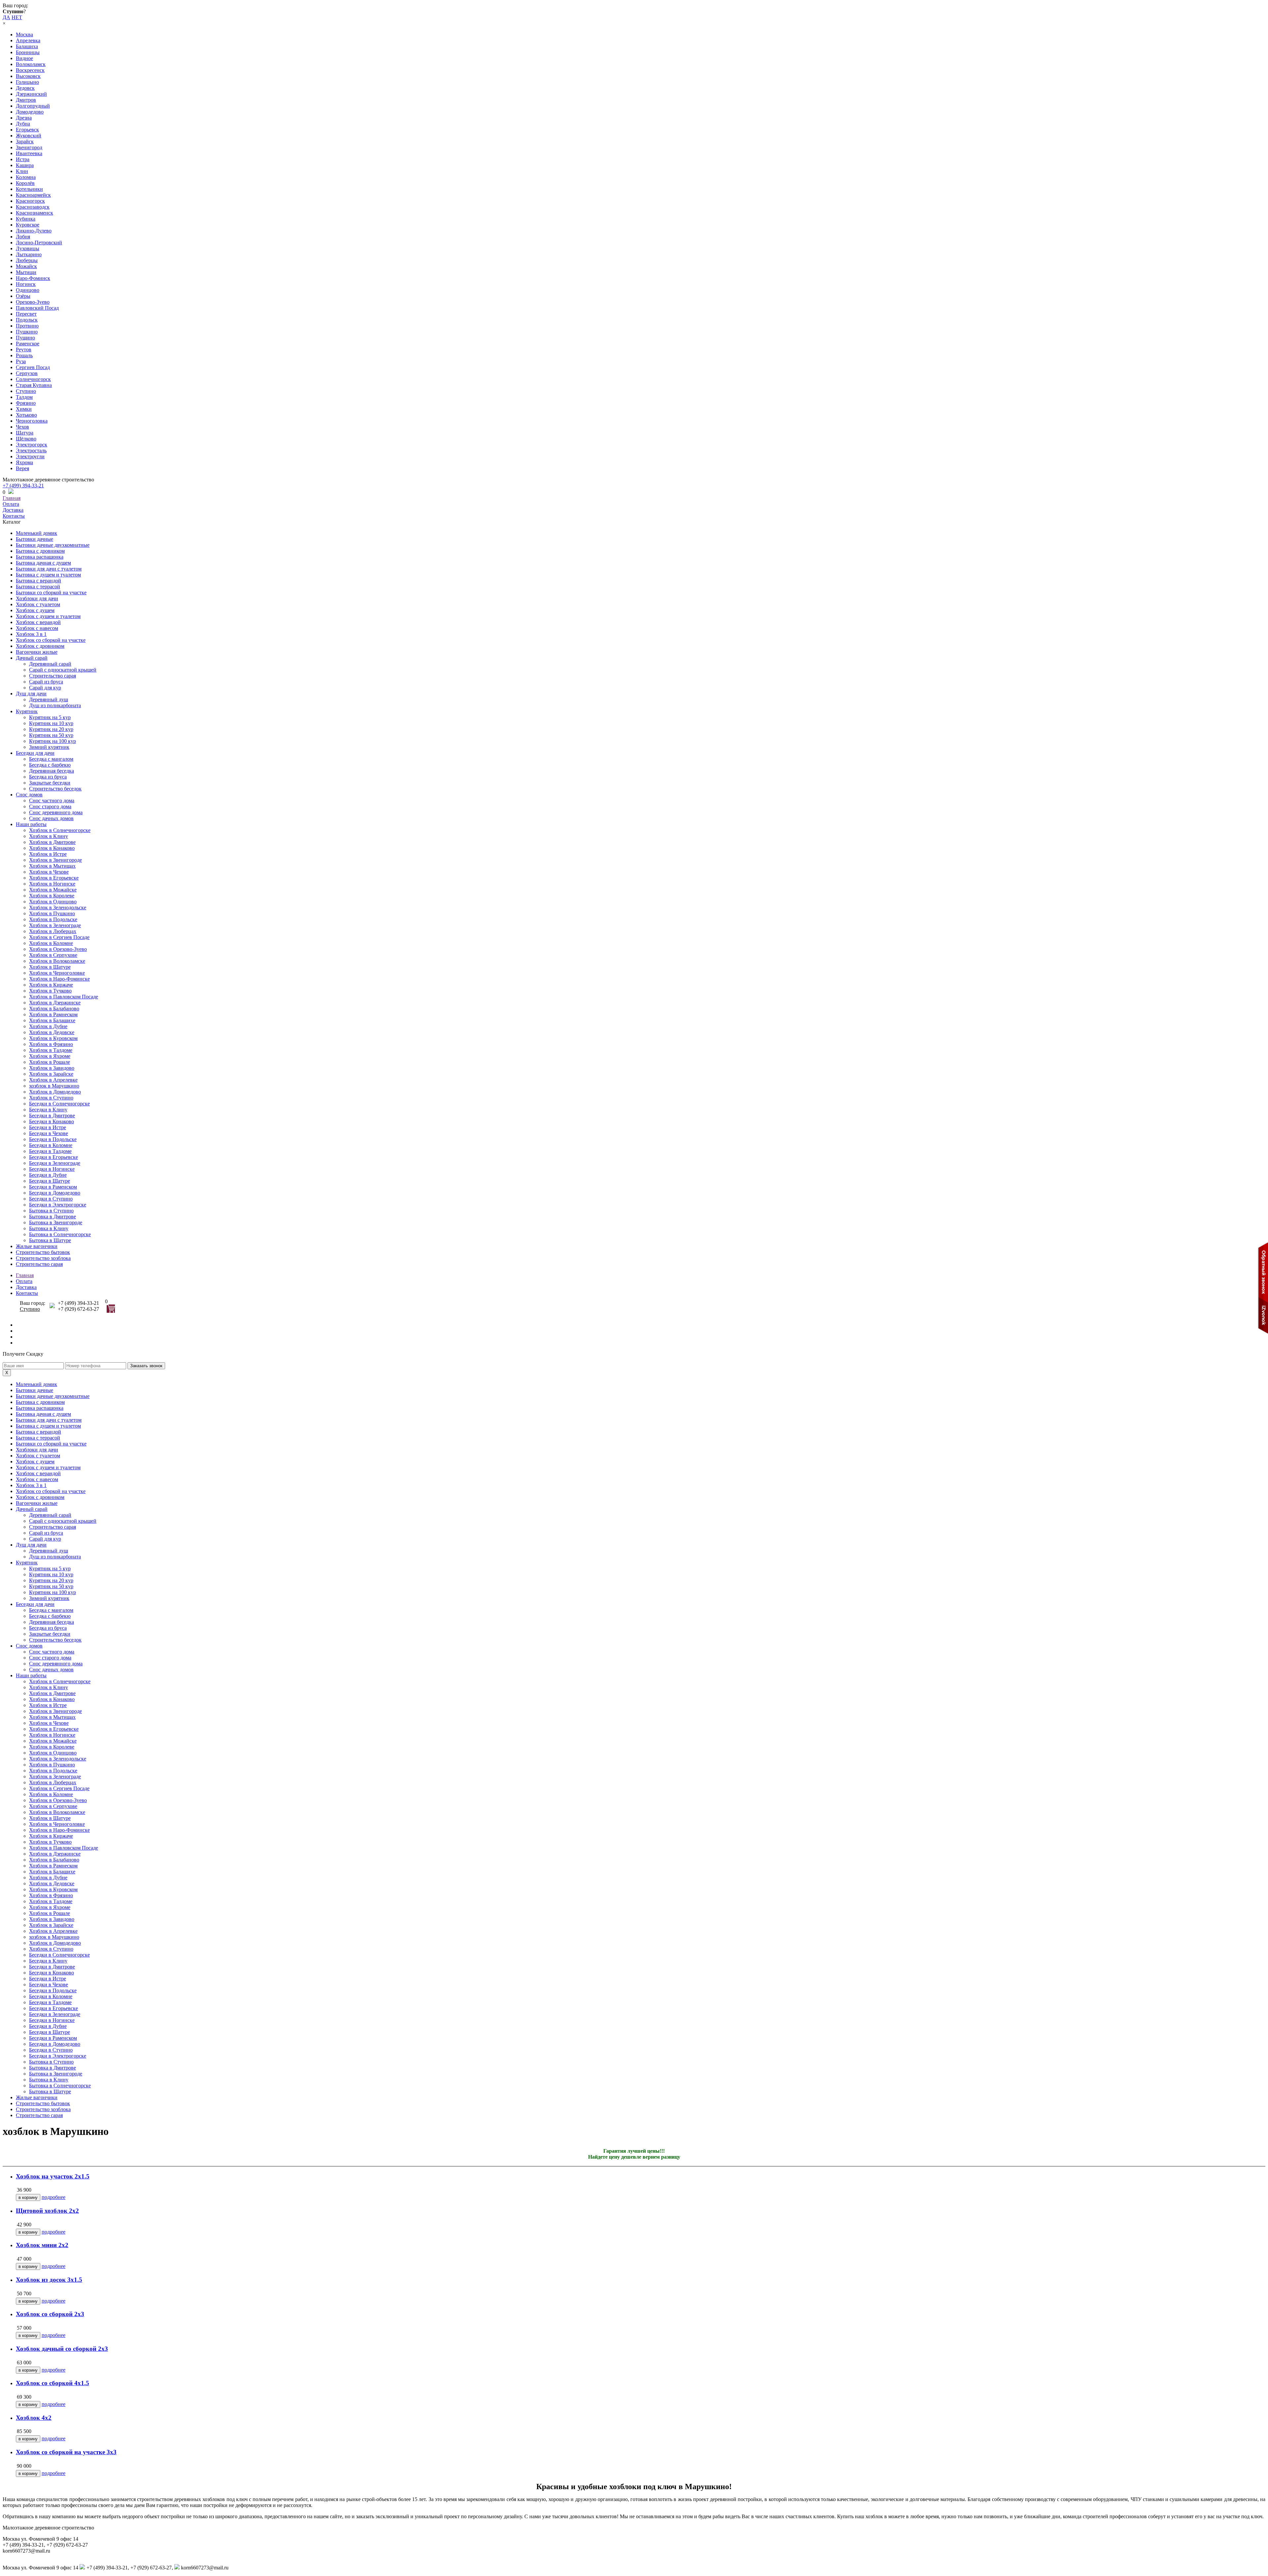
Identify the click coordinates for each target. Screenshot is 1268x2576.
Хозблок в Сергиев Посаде (59, 937)
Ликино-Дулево (34, 231)
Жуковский (29, 136)
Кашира (25, 165)
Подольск (27, 320)
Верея (22, 468)
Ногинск (26, 284)
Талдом (24, 397)
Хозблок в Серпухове (53, 955)
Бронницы (28, 52)
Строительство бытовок (43, 1252)
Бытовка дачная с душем (43, 563)
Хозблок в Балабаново (54, 1009)
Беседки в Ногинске (52, 1169)
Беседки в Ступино (51, 1199)
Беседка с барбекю (50, 765)
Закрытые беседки (50, 783)
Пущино (25, 338)
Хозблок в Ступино (51, 1098)
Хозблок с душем (35, 610)
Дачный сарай (32, 658)
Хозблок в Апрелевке (53, 1080)
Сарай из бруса (46, 682)
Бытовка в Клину (49, 1228)
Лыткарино (29, 254)
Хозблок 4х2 (34, 2418)
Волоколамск (31, 64)
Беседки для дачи (35, 753)
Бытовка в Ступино (51, 1211)
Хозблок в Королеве (52, 896)
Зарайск (25, 141)
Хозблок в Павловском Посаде (64, 997)
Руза (21, 361)
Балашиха (27, 46)
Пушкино (27, 332)
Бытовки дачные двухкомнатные (53, 545)
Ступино (26, 391)
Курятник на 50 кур (51, 735)
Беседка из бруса (48, 777)
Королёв (25, 183)
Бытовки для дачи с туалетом (49, 569)
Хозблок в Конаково (52, 848)
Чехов (22, 427)
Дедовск (25, 88)
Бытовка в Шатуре (50, 1240)
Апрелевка (28, 40)
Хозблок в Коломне (51, 943)
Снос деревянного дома (56, 812)
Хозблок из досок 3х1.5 (49, 2280)
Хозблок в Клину (49, 836)
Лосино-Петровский (39, 243)
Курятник (27, 711)
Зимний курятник (49, 747)
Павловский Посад (37, 308)
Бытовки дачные (35, 539)
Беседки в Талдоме (50, 1151)
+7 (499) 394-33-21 (23, 486)
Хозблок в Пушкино (52, 913)
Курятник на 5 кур (50, 717)
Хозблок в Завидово (52, 1068)
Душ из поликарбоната (55, 705)
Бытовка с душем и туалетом (48, 575)
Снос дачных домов (51, 818)
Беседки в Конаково (52, 1121)
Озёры (23, 296)
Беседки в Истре (48, 1127)
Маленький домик (36, 533)
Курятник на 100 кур (53, 741)
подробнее (53, 2197)
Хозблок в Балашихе (52, 1020)
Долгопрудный (33, 106)
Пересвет (26, 314)
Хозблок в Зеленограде (55, 925)
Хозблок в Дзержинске (55, 1003)
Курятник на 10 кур (51, 723)
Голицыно (27, 82)
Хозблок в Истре (48, 854)
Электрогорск (32, 445)
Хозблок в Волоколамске (57, 961)
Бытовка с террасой (38, 587)
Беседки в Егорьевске (53, 1157)
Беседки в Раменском (53, 1187)
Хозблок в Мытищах (52, 866)
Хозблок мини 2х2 (42, 2245)
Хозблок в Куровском (53, 1038)
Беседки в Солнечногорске (59, 1104)
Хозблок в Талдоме (51, 1050)
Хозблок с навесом (37, 628)
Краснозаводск (33, 207)
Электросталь (31, 451)
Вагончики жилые (37, 652)
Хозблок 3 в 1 (31, 634)
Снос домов (29, 795)
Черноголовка (32, 421)
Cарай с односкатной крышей (63, 670)
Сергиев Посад (33, 367)
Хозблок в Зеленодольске (58, 907)
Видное (24, 58)
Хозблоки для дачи (37, 598)
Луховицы (28, 248)
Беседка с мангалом (51, 759)
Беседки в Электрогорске (58, 1205)
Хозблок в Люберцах (53, 931)
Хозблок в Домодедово (55, 1092)
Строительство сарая (53, 676)
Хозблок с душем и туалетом (48, 616)
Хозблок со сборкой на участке (51, 640)
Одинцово (28, 290)
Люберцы (27, 260)
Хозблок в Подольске (53, 919)
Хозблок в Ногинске (52, 884)
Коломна (26, 177)
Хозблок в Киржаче (51, 985)
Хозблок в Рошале (50, 1062)
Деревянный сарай (50, 664)
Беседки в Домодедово (55, 1193)
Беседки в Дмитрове (52, 1115)
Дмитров (26, 100)
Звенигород (29, 147)
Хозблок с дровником (40, 646)
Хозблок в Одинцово (53, 902)
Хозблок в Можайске (53, 890)
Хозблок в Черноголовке (57, 973)
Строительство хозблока (43, 1258)
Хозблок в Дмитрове (52, 842)
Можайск (26, 266)
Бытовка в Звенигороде (56, 1222)
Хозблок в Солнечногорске (60, 830)
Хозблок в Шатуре (50, 967)
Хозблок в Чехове (49, 872)
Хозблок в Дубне (48, 1026)
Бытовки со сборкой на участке (51, 592)
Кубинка (26, 219)
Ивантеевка (29, 153)
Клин (22, 171)
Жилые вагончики (37, 1246)
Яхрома (24, 462)
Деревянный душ (49, 699)
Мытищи (26, 272)
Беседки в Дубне (48, 1175)
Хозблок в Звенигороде (55, 860)
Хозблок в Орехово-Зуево (58, 949)
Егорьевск (27, 130)
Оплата (11, 504)
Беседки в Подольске (53, 1139)
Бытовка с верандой (38, 581)
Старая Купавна (34, 385)
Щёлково (26, 439)
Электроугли (30, 456)
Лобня (23, 237)
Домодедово (30, 112)
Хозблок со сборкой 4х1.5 (53, 2383)
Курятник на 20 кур (51, 729)
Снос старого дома (50, 806)
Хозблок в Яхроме (50, 1056)
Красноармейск (33, 195)
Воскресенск (30, 70)
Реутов (24, 349)
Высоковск (28, 76)
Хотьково (26, 415)
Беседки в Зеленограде (55, 1163)
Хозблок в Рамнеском (53, 1014)
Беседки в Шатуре (50, 1181)
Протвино (27, 326)
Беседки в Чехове (49, 1133)
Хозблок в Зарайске (51, 1074)
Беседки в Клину (48, 1110)
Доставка (13, 510)
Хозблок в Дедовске (52, 1032)
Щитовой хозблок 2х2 (47, 2211)
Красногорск (30, 201)
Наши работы (31, 824)
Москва (24, 35)
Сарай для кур (45, 688)
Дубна (23, 124)
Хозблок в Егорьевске (54, 878)
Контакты (14, 516)
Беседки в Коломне (51, 1145)
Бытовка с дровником (40, 551)
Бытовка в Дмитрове (53, 1217)
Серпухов (27, 373)
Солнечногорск (33, 379)
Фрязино (26, 403)
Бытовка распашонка (40, 557)
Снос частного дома (52, 801)
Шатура (25, 433)
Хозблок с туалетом (38, 604)
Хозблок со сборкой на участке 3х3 (66, 2452)
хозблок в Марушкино (54, 1086)
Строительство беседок (55, 789)
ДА (6, 17)
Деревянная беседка (52, 771)
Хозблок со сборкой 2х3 (50, 2314)
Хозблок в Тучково (50, 991)
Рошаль (24, 355)
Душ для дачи (31, 694)
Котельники (29, 189)
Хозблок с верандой (38, 622)
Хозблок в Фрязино (51, 1044)
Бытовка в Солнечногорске (60, 1234)
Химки (24, 409)
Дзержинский (31, 94)
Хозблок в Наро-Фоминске (59, 979)
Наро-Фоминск (33, 278)
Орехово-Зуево (33, 302)
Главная (12, 498)
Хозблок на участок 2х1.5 (53, 2176)
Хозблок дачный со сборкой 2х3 (62, 2349)
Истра (23, 159)
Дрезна (24, 118)
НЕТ (17, 17)
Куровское (28, 225)
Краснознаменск (35, 213)
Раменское (28, 344)
